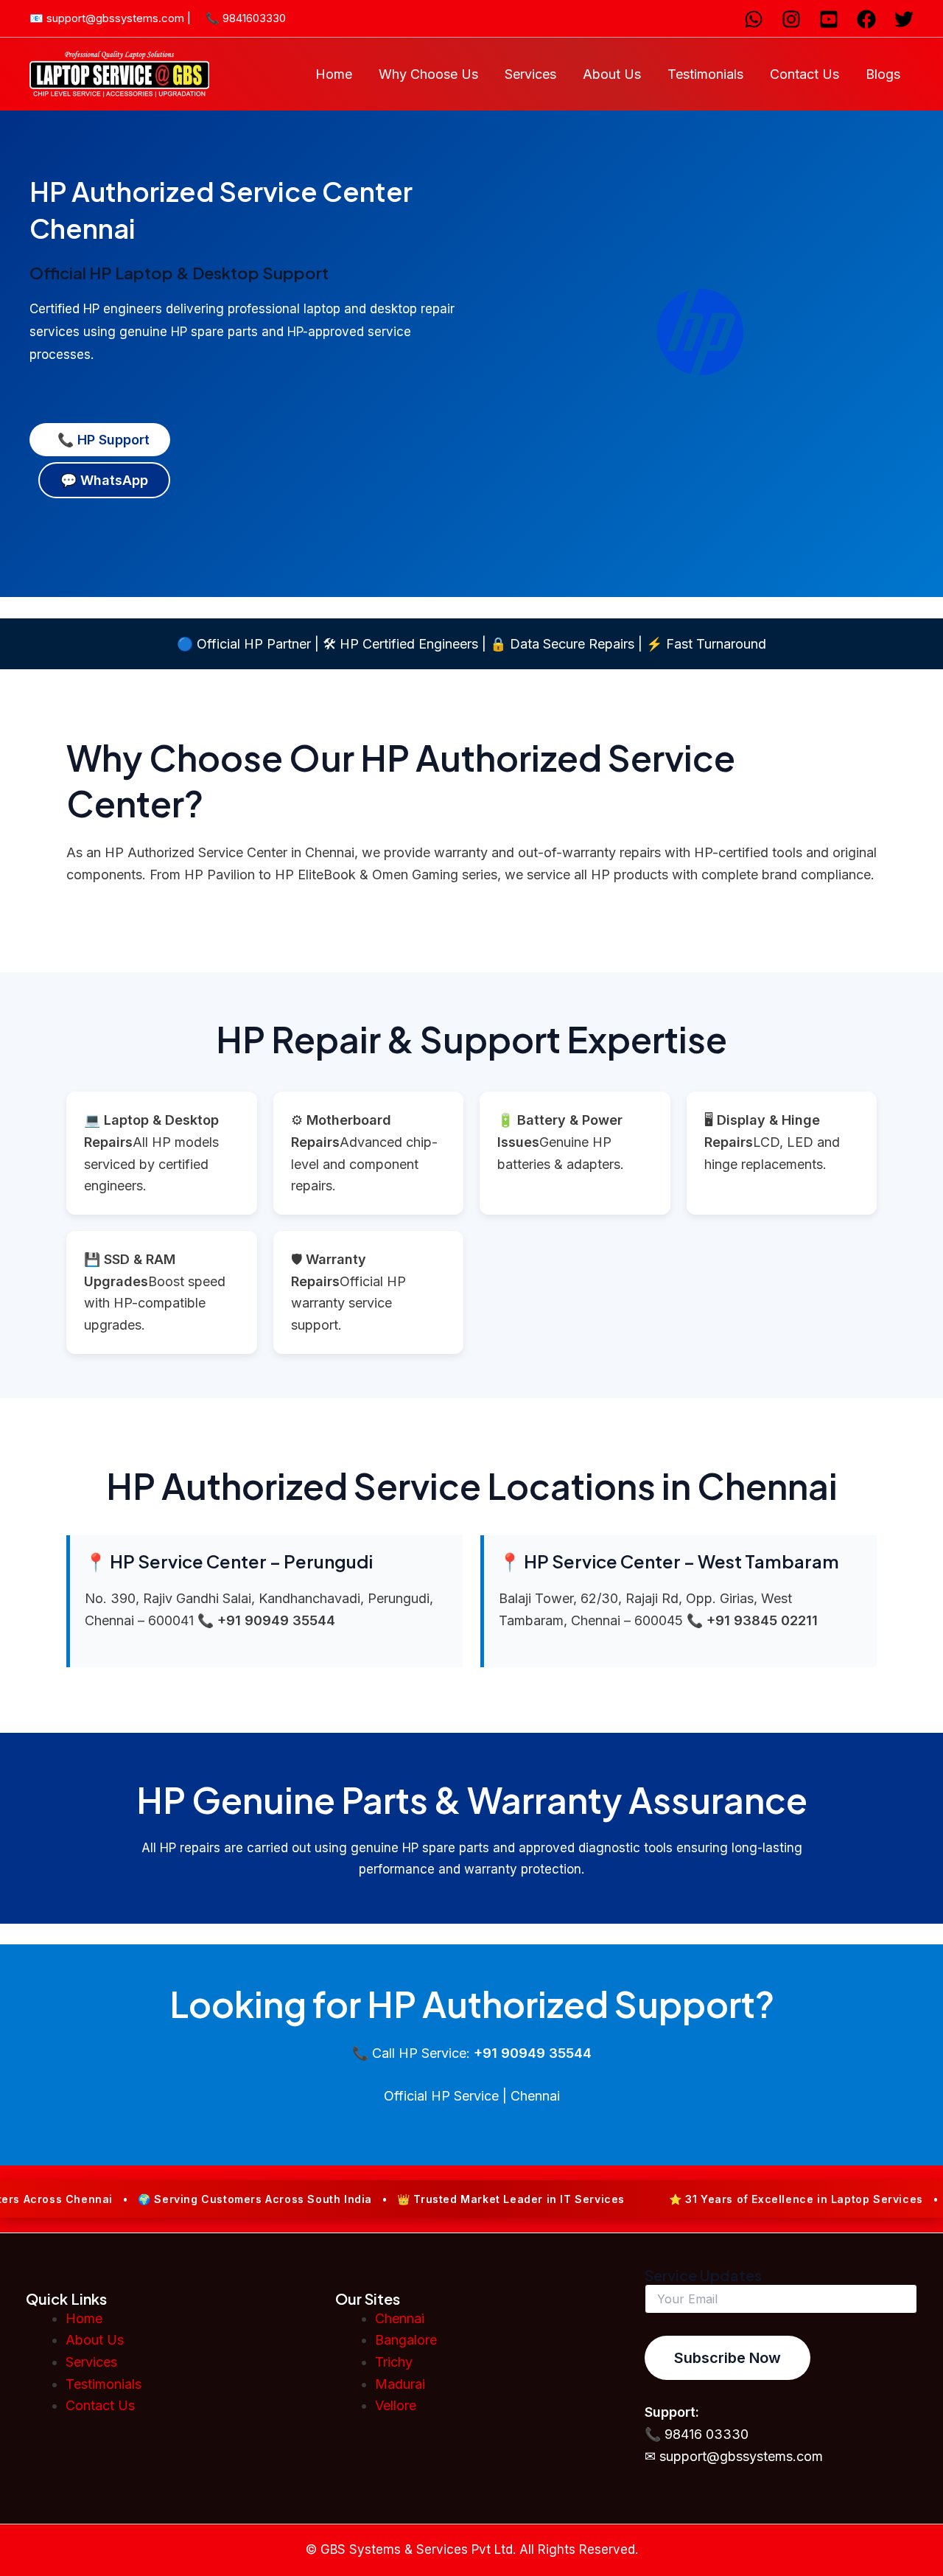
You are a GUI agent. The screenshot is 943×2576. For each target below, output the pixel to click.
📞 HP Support (100, 440)
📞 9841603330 (246, 18)
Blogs (883, 74)
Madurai (400, 2384)
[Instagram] (791, 19)
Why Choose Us (428, 74)
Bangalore (406, 2340)
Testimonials (705, 74)
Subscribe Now (728, 2358)
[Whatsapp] (754, 19)
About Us (612, 74)
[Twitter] (904, 19)
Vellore (396, 2405)
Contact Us (804, 74)
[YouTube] (829, 19)
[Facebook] (866, 19)
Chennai (400, 2318)
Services (530, 74)
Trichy (394, 2362)
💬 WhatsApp (104, 480)
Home (334, 74)
